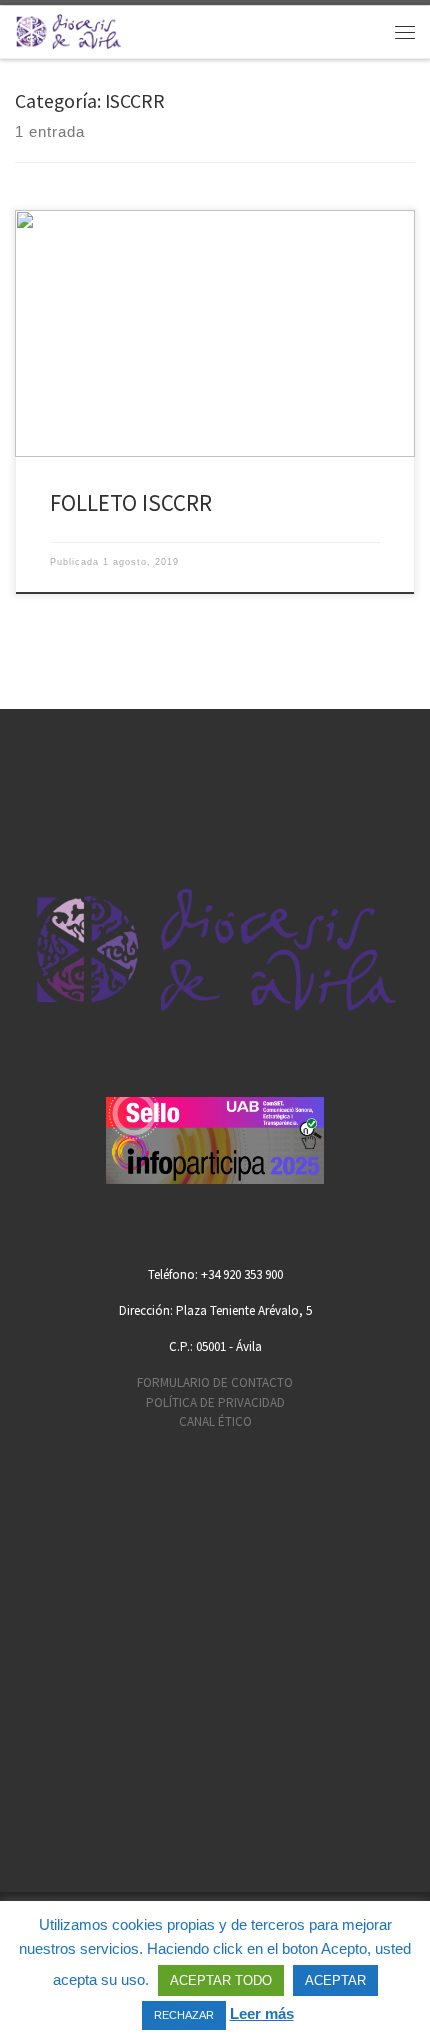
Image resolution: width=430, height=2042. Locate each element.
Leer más (262, 2013)
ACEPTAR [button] (335, 1980)
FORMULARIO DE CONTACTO (215, 1382)
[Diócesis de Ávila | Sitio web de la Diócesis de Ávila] (68, 29)
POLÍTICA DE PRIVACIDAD (215, 1402)
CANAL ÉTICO (215, 1421)
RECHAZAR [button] (184, 2015)
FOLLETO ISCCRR (131, 502)
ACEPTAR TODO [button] (221, 1980)
